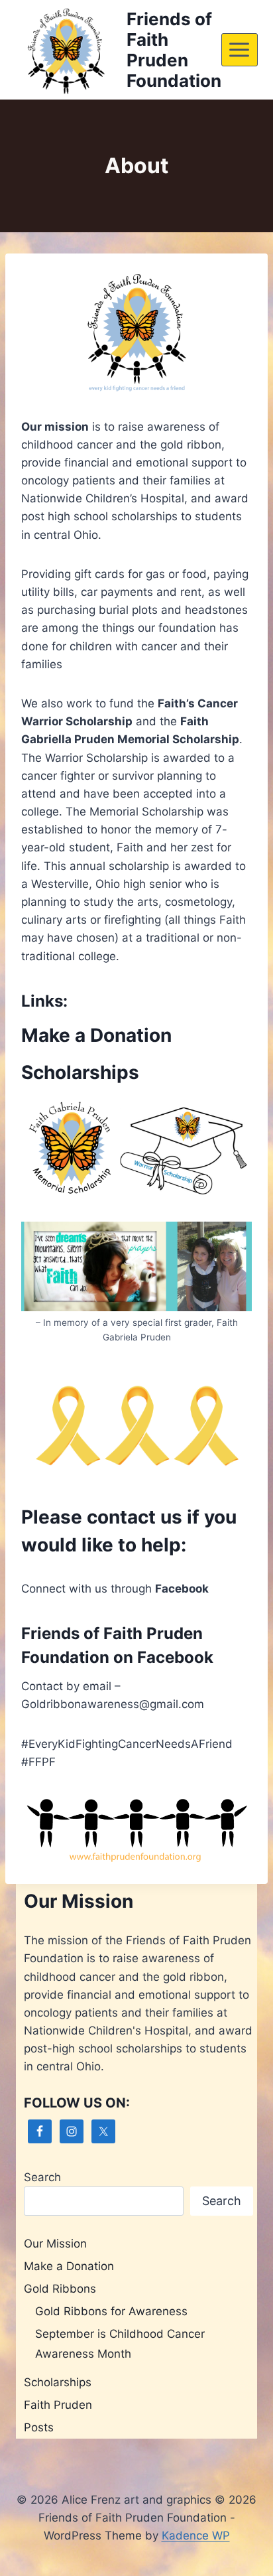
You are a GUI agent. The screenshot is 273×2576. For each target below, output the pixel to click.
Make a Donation (96, 1035)
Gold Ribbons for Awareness (111, 2311)
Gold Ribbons (60, 2289)
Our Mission (55, 2244)
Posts (39, 2427)
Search (42, 2177)
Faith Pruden (58, 2405)
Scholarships (80, 1072)
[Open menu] (240, 49)
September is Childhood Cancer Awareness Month (120, 2344)
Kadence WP (196, 2536)
